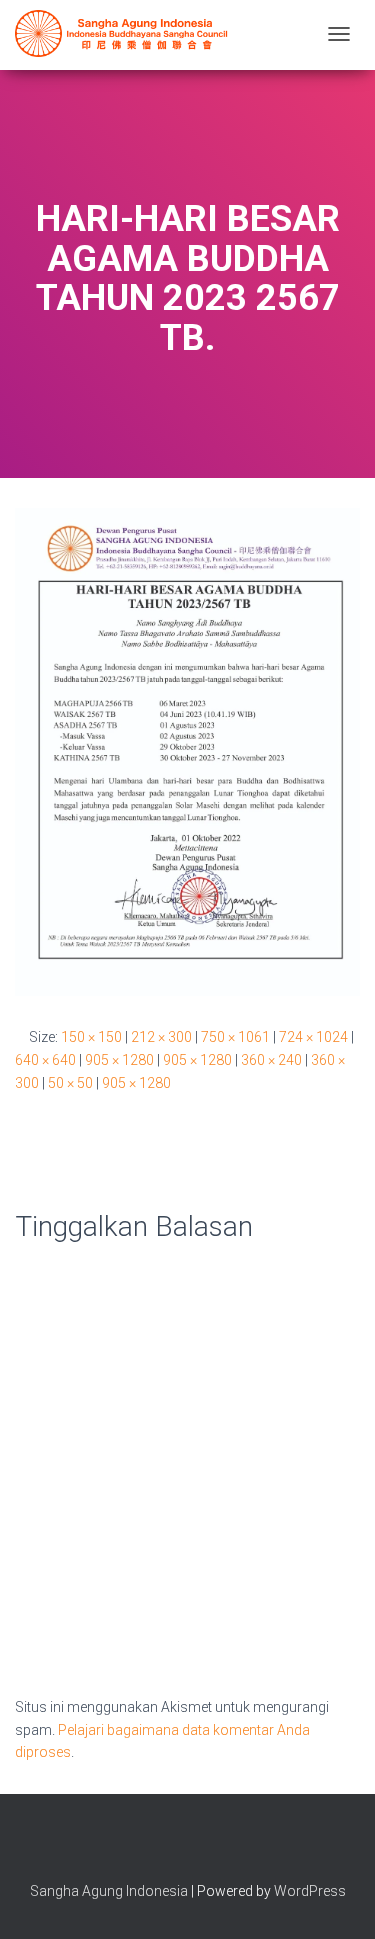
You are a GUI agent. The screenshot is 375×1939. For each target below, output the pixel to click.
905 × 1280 (119, 1060)
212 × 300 (161, 1037)
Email (223, 1847)
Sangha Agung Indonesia (109, 1891)
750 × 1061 (235, 1037)
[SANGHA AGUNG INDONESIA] (125, 33)
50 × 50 (70, 1083)
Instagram (188, 1847)
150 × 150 (91, 1037)
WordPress (310, 1891)
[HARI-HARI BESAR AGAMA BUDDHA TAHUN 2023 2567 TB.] (187, 751)
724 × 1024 (313, 1037)
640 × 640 (45, 1060)
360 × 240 (271, 1060)
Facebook (153, 1847)
